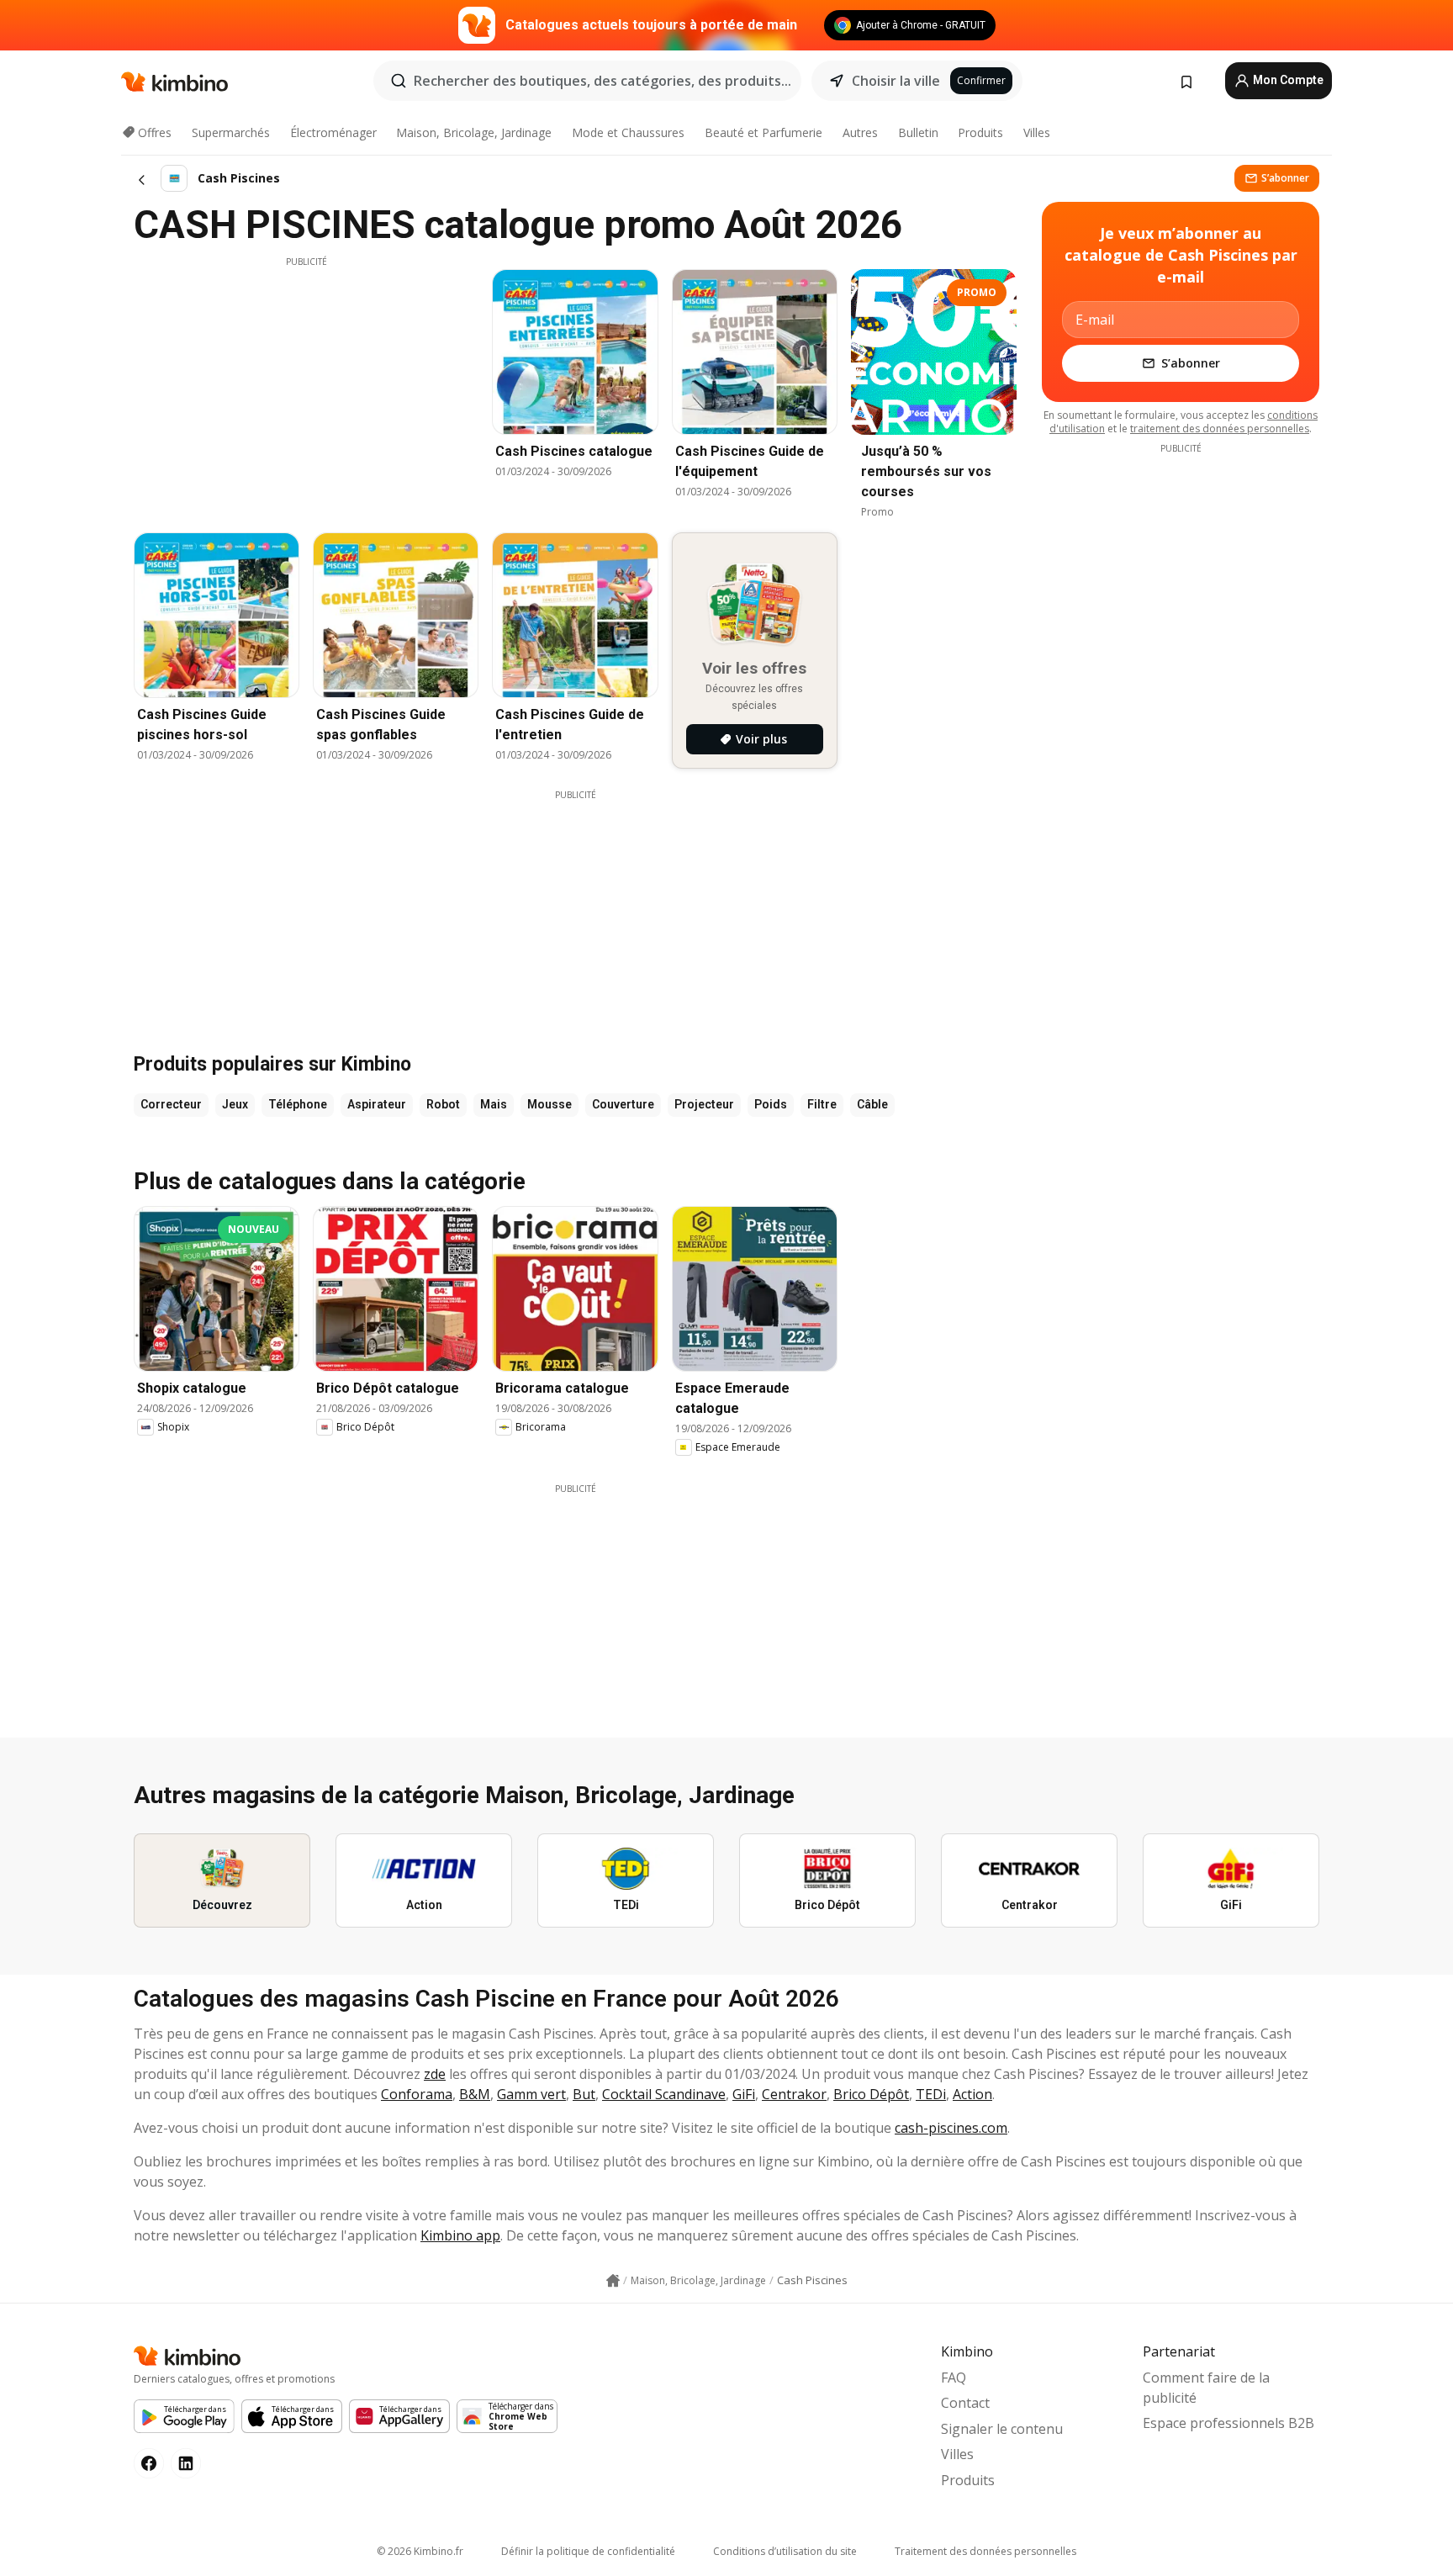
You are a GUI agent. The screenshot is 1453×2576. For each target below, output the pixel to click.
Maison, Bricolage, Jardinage (474, 132)
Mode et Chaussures (628, 132)
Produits (980, 132)
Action (972, 2094)
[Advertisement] (306, 386)
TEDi (931, 2094)
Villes (1037, 132)
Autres (860, 132)
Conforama (417, 2094)
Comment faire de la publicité (1206, 2388)
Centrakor (794, 2094)
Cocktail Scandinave (664, 2094)
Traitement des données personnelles (985, 2551)
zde (435, 2074)
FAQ (954, 2378)
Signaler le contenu (1002, 2429)
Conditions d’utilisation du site (785, 2551)
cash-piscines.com (951, 2128)
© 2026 (420, 2551)
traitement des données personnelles (1220, 428)
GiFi (744, 2094)
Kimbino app (460, 2235)
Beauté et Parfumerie (763, 132)
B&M (475, 2094)
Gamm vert (531, 2094)
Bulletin (918, 132)
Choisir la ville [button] (896, 81)
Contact (965, 2403)
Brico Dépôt (871, 2094)
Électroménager (333, 132)
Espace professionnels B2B (1228, 2423)
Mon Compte (1287, 80)
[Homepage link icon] (613, 2281)
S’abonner (1285, 178)
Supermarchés (231, 132)
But (584, 2094)
